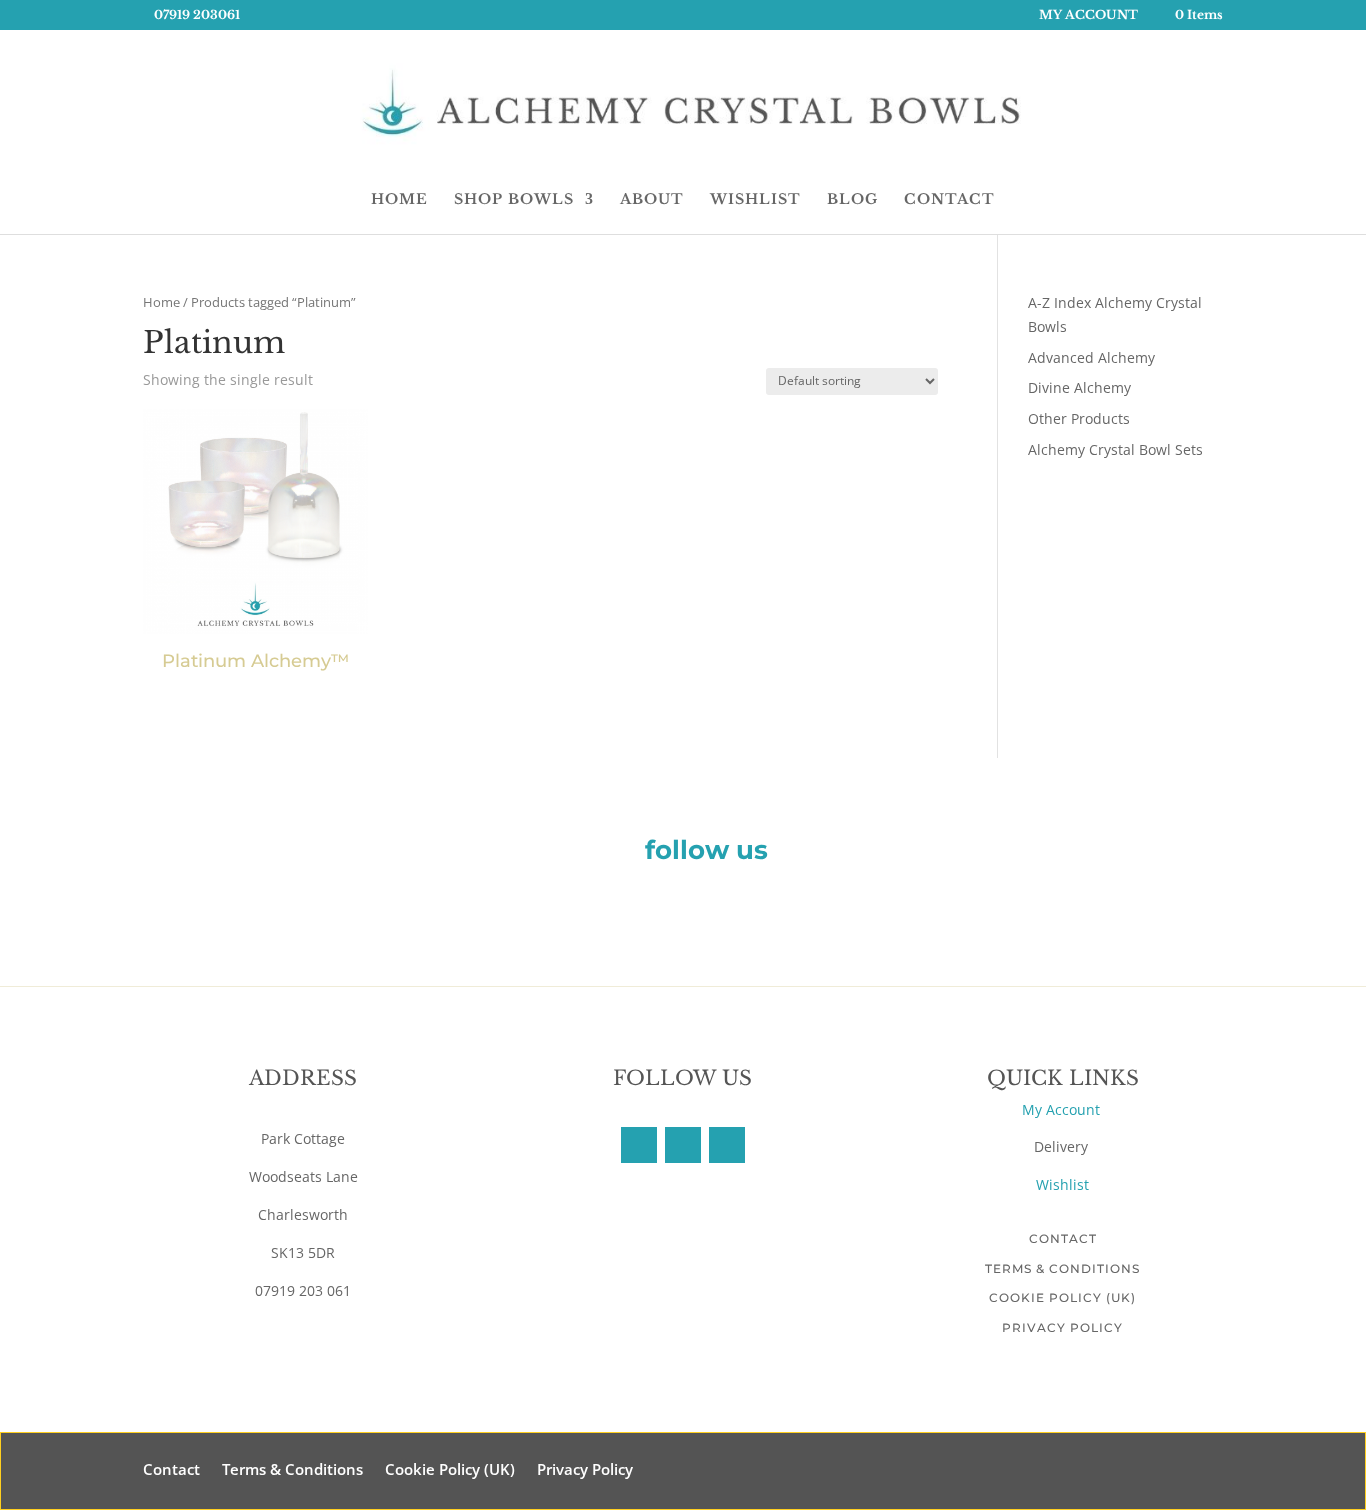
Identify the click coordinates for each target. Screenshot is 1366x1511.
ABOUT (652, 200)
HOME (399, 200)
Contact (1063, 1238)
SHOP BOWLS (514, 200)
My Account (1063, 1109)
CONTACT (949, 200)
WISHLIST (755, 200)
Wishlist (1062, 1184)
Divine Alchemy (1079, 387)
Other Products (1079, 418)
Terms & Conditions (1062, 1268)
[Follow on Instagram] (727, 1145)
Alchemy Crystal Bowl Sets (1115, 449)
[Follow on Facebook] (639, 1145)
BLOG (852, 200)
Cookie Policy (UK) (1062, 1297)
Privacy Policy (1062, 1327)
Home (161, 302)
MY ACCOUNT (1088, 15)
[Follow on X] (683, 1145)
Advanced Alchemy (1091, 357)
